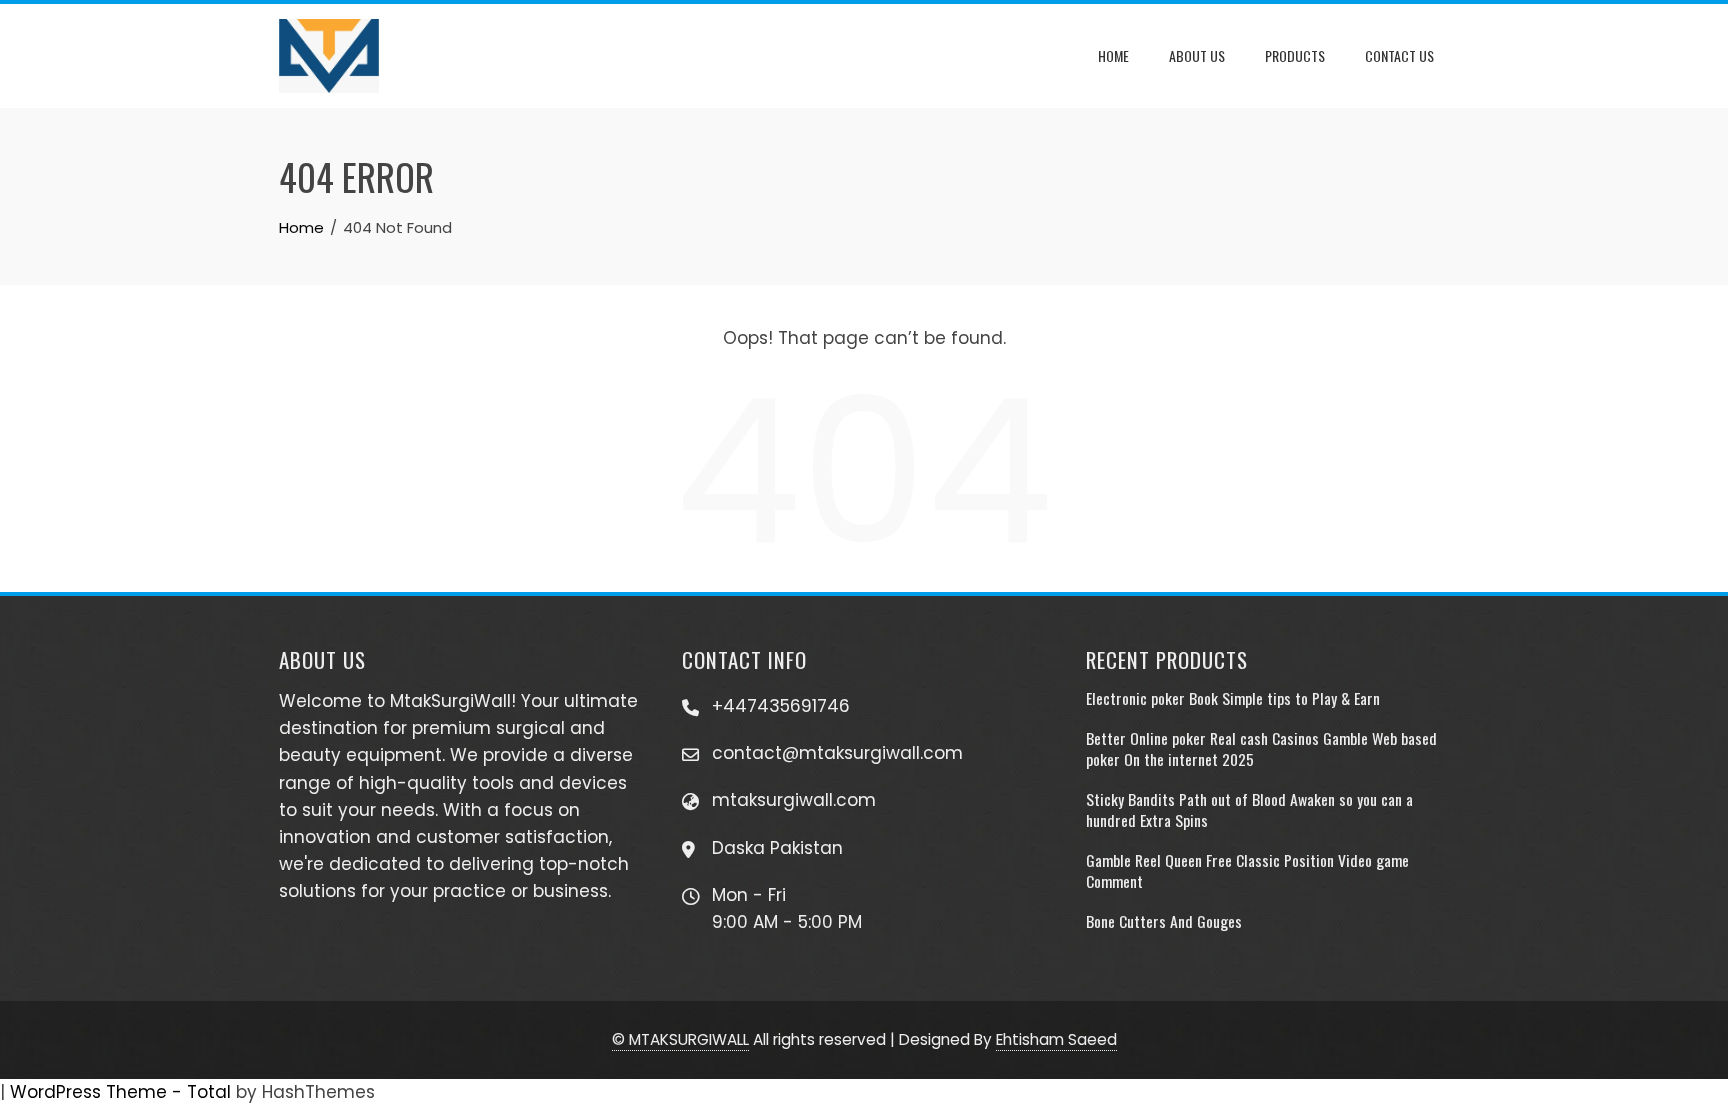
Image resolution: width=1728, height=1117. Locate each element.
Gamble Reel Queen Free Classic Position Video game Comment (1247, 870)
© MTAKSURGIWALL (680, 1039)
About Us (1197, 55)
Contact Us (1399, 55)
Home (1113, 55)
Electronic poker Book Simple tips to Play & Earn (1233, 698)
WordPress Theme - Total (120, 1092)
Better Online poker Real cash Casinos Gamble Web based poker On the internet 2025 (1261, 748)
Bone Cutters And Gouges (1164, 921)
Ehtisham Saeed (1056, 1039)
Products (1295, 55)
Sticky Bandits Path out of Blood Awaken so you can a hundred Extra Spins (1249, 809)
